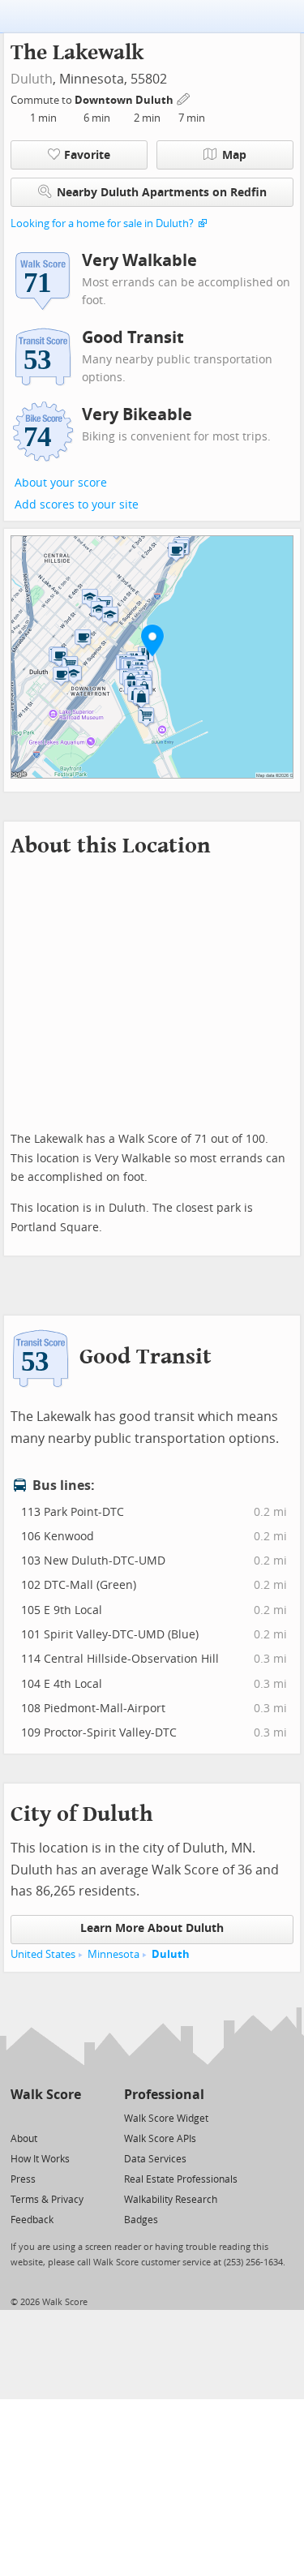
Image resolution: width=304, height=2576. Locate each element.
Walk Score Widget (166, 2119)
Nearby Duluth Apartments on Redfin (162, 193)
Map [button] (234, 155)
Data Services (155, 2159)
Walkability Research (171, 2200)
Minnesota (113, 1954)
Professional (164, 2095)
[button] (152, 640)
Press (23, 2179)
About (24, 2139)
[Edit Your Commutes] (184, 98)
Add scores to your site (77, 505)
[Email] (70, 2117)
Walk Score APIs (160, 2139)
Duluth (32, 79)
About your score (61, 483)
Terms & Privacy (47, 2200)
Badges (141, 2220)
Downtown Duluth (125, 100)
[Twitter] (20, 2117)
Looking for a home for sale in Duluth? (102, 223)
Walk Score (46, 2095)
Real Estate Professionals (181, 2179)
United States (43, 1954)
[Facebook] (45, 2117)
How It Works (40, 2159)
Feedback (32, 2220)
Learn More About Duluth (152, 1928)
